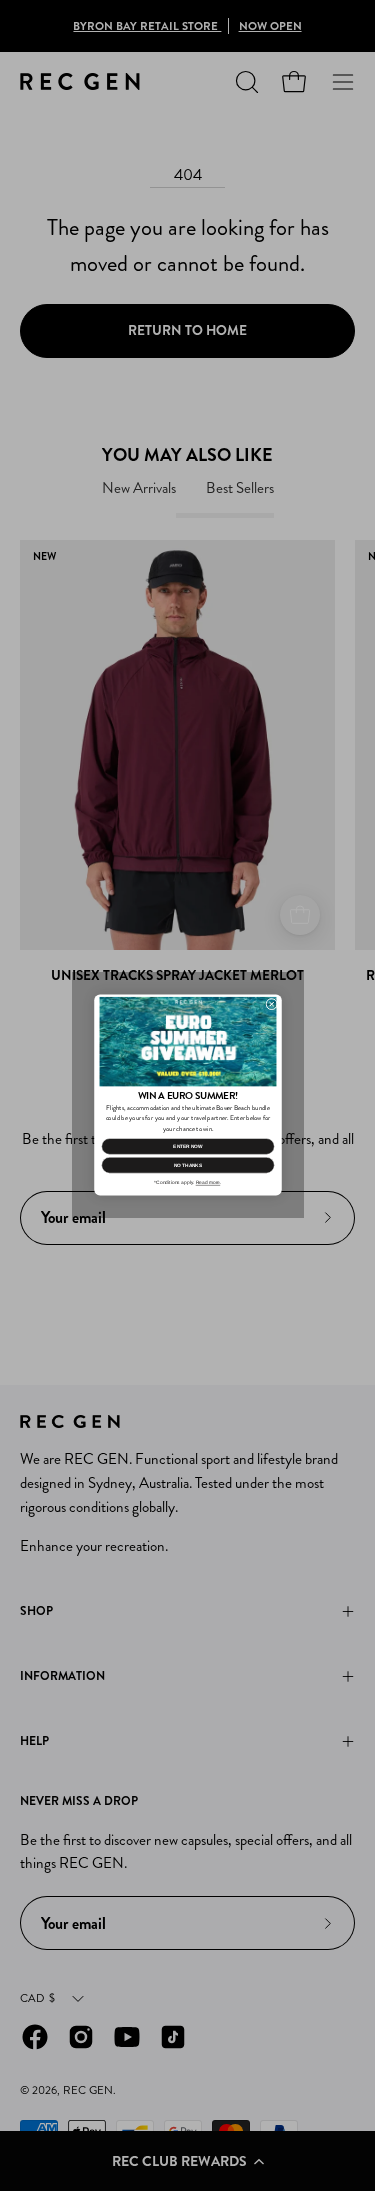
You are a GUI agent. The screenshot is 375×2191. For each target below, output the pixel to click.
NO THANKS (187, 1165)
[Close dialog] (271, 1005)
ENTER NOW (187, 1146)
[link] (187, 1041)
